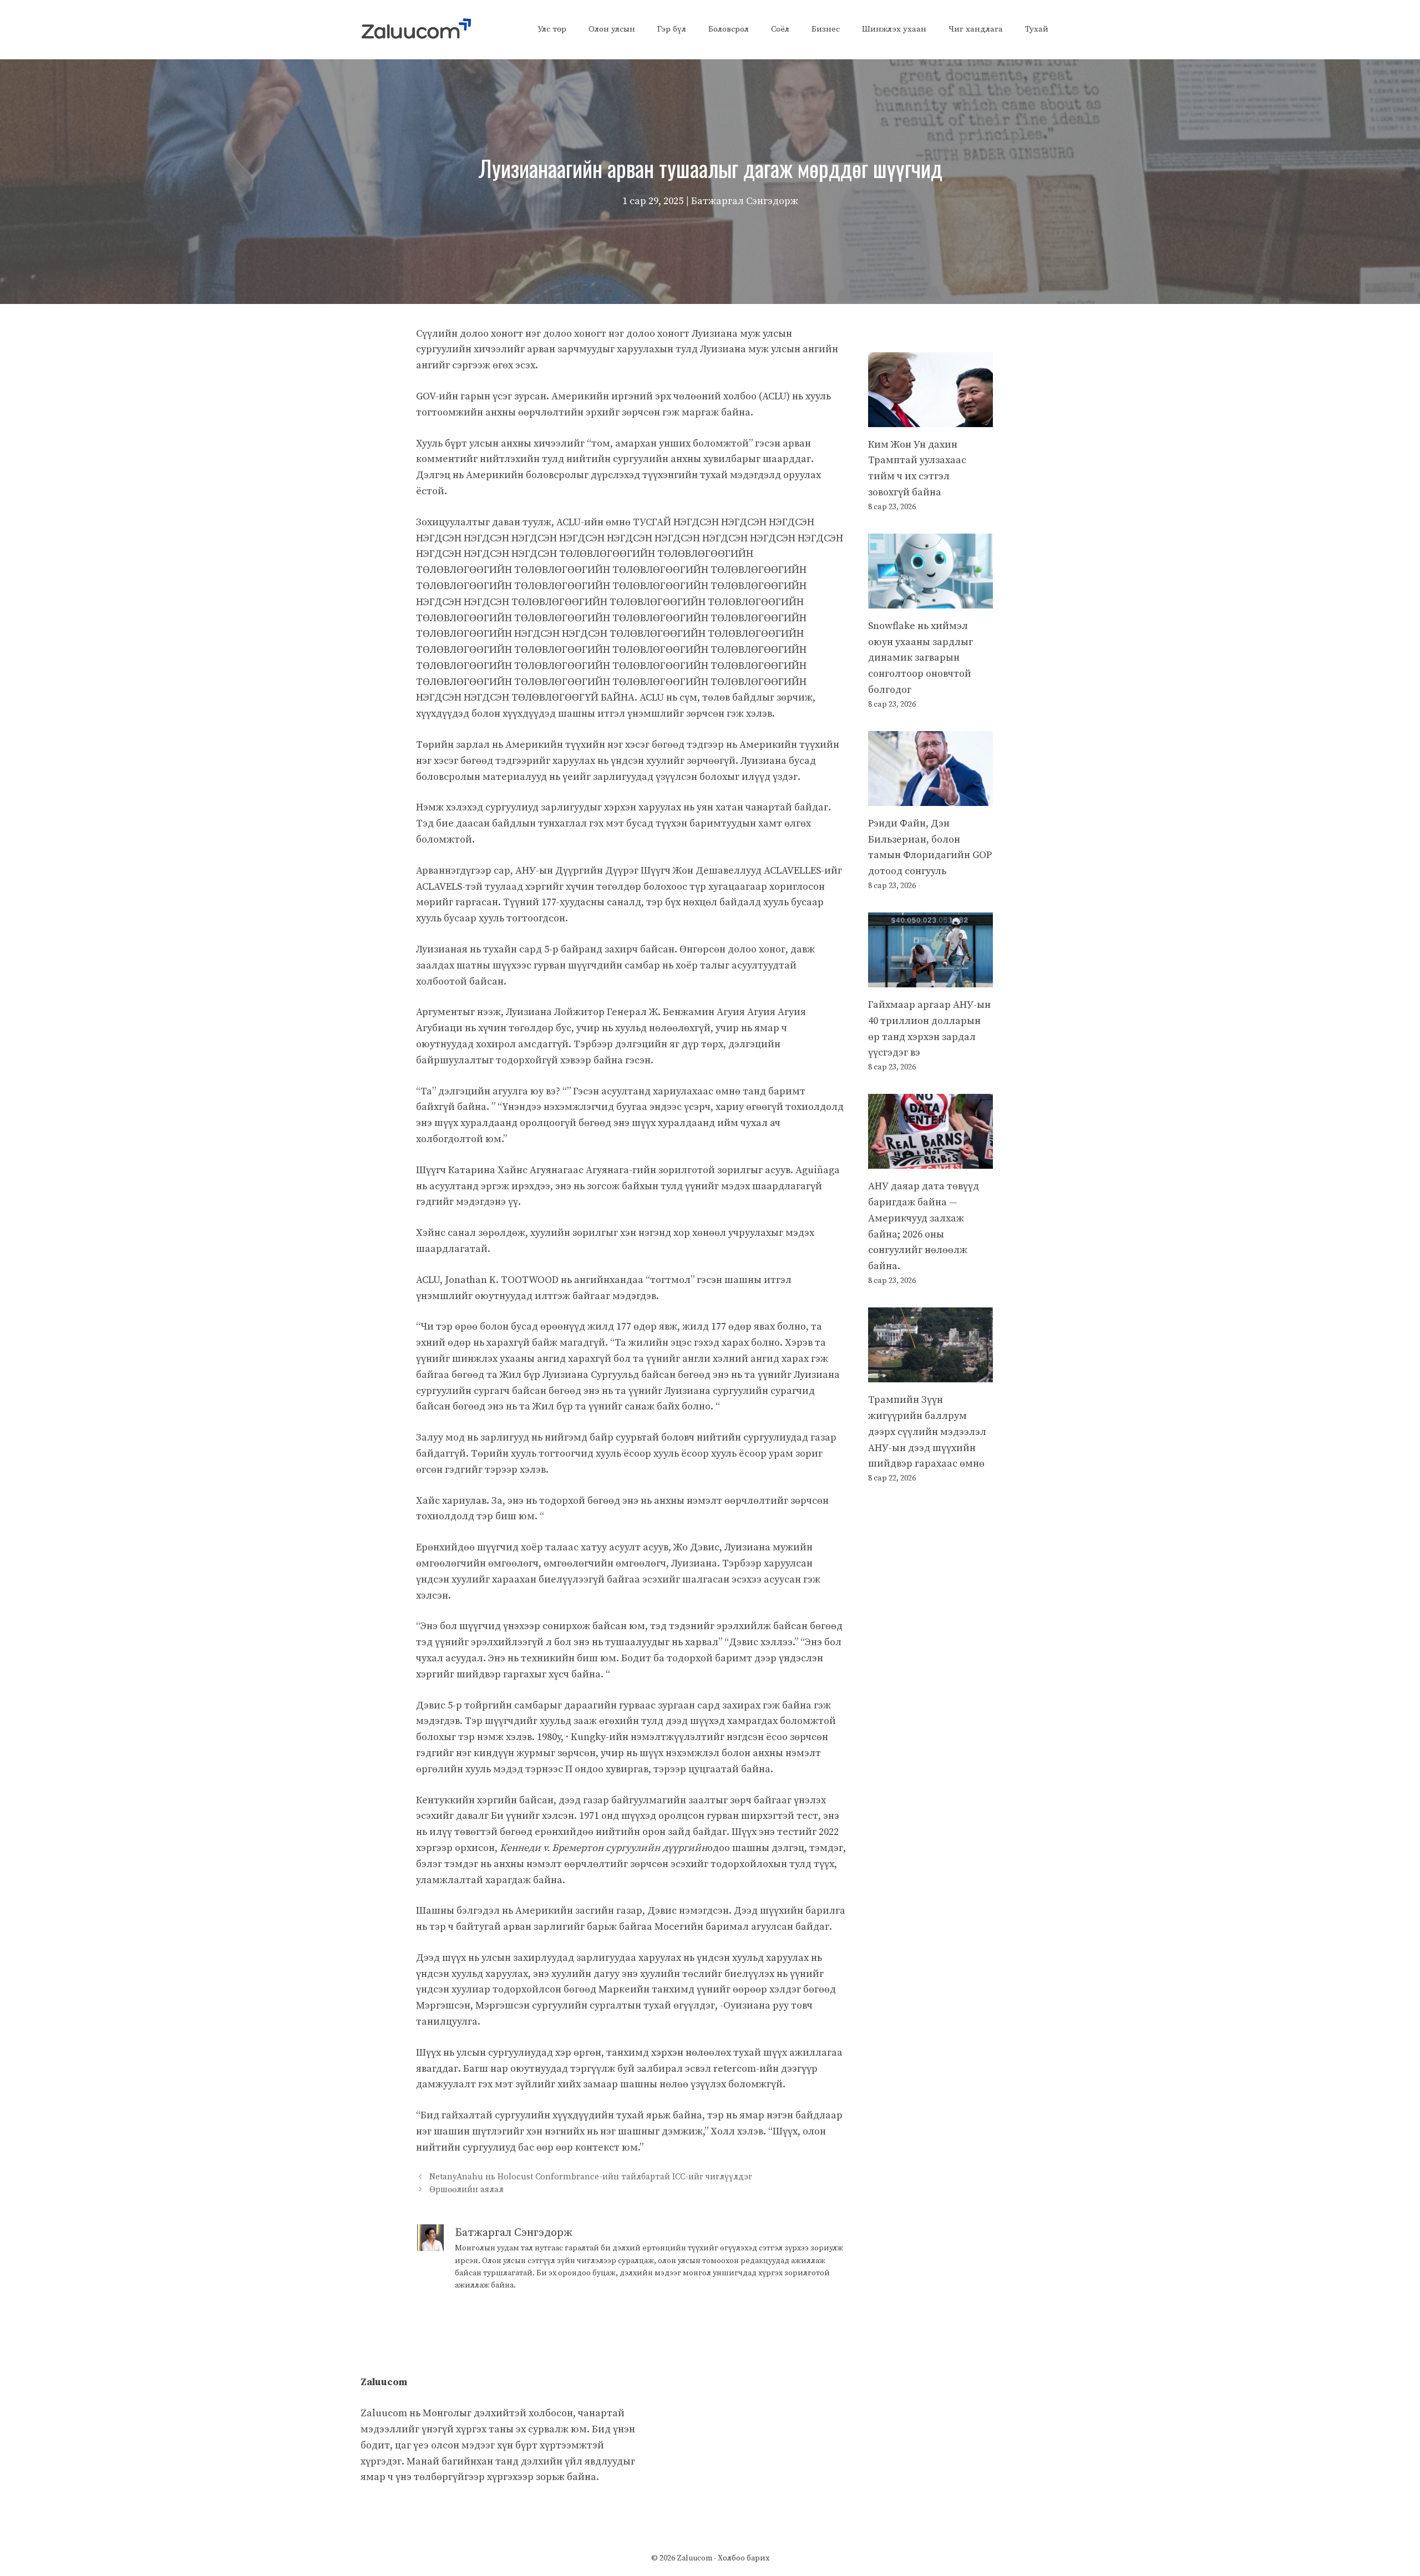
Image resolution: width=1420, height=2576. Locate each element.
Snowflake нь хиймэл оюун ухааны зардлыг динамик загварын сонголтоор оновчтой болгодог (921, 658)
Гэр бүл (672, 29)
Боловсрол (729, 29)
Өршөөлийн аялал (466, 2190)
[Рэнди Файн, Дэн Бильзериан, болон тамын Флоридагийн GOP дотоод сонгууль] (930, 797)
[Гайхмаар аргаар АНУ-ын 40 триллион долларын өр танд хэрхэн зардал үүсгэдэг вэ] (930, 979)
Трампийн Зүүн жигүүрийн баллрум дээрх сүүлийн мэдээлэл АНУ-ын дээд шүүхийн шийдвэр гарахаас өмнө (927, 1432)
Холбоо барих (744, 2558)
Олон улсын (612, 29)
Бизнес (826, 29)
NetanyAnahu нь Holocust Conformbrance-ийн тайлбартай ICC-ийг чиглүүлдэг (591, 2177)
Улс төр (552, 29)
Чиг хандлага (976, 29)
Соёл (780, 29)
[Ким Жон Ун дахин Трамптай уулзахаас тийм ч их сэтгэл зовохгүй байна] (930, 419)
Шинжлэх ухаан (894, 29)
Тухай (1037, 29)
